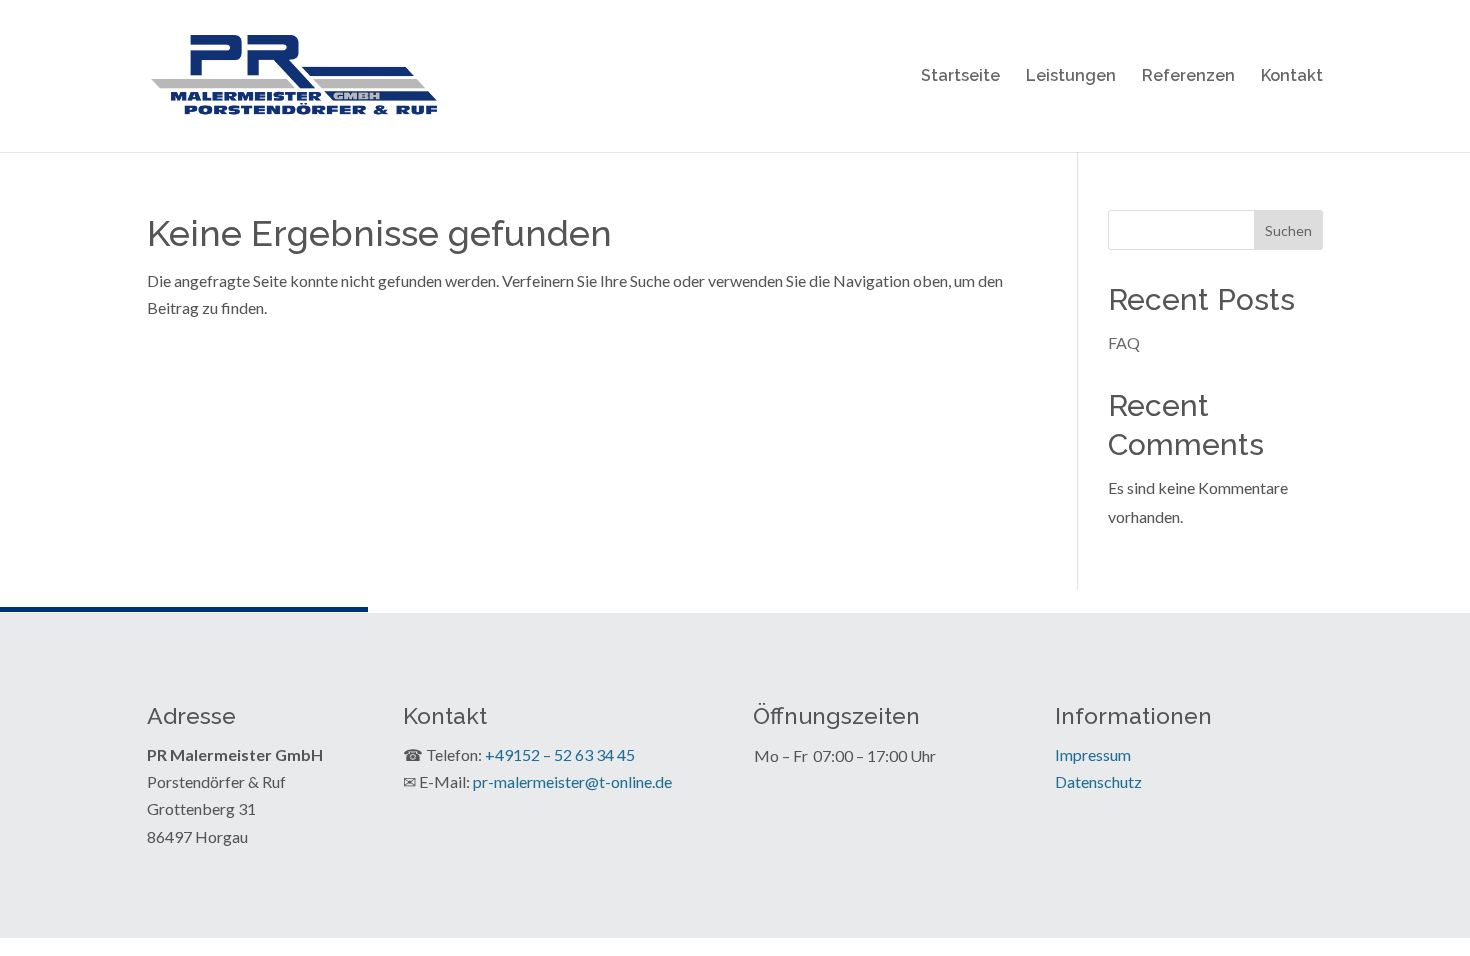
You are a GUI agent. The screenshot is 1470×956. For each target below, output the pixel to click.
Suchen (1288, 230)
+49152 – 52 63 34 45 (560, 754)
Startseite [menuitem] (960, 77)
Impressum (1093, 754)
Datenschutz (1098, 781)
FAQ (1124, 342)
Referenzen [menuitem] (1188, 77)
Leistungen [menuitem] (1071, 77)
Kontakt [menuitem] (1292, 77)
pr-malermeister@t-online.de (572, 781)
